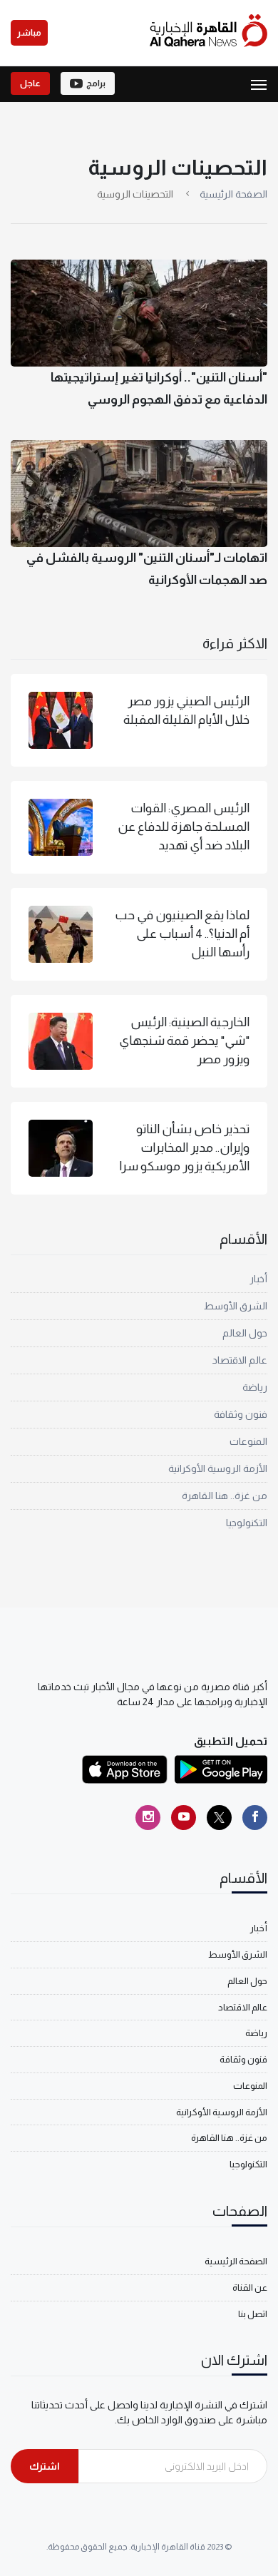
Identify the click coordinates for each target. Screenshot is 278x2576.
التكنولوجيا (247, 1523)
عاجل (30, 83)
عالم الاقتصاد (240, 1360)
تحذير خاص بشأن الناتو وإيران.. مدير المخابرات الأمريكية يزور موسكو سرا (184, 1148)
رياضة (255, 1387)
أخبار (258, 1279)
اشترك (45, 2466)
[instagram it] (148, 1818)
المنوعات (248, 1441)
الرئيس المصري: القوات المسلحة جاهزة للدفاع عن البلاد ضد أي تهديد (184, 827)
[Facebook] (255, 1818)
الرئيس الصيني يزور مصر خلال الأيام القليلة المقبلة (186, 710)
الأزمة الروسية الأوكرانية (218, 1468)
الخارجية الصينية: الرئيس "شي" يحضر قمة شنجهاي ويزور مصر (184, 1041)
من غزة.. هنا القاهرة (225, 1496)
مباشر (29, 33)
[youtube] (184, 1818)
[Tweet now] (219, 1818)
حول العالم (245, 1333)
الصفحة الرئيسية (233, 194)
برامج (96, 83)
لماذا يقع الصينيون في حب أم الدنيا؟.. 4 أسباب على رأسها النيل (182, 934)
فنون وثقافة (241, 1414)
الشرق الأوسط (236, 1306)
